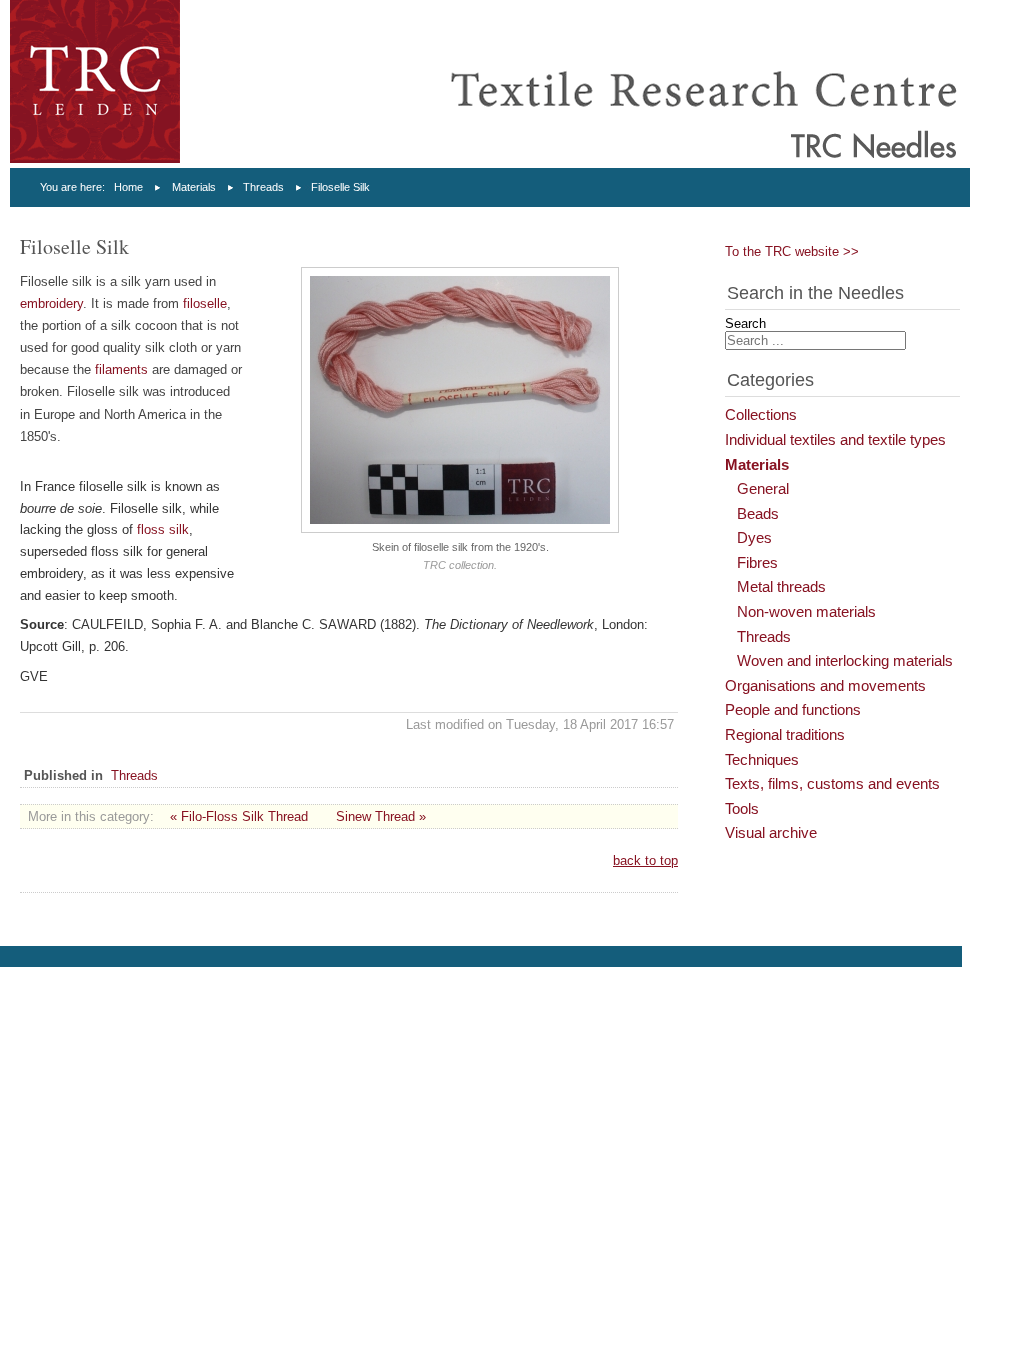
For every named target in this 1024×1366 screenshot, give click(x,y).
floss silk (163, 529)
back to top (645, 860)
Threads (263, 187)
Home (128, 187)
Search (745, 323)
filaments (121, 369)
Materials (194, 187)
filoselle (205, 303)
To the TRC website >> (792, 251)
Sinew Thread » (381, 816)
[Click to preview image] (460, 528)
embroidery (51, 303)
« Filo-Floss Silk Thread (239, 816)
